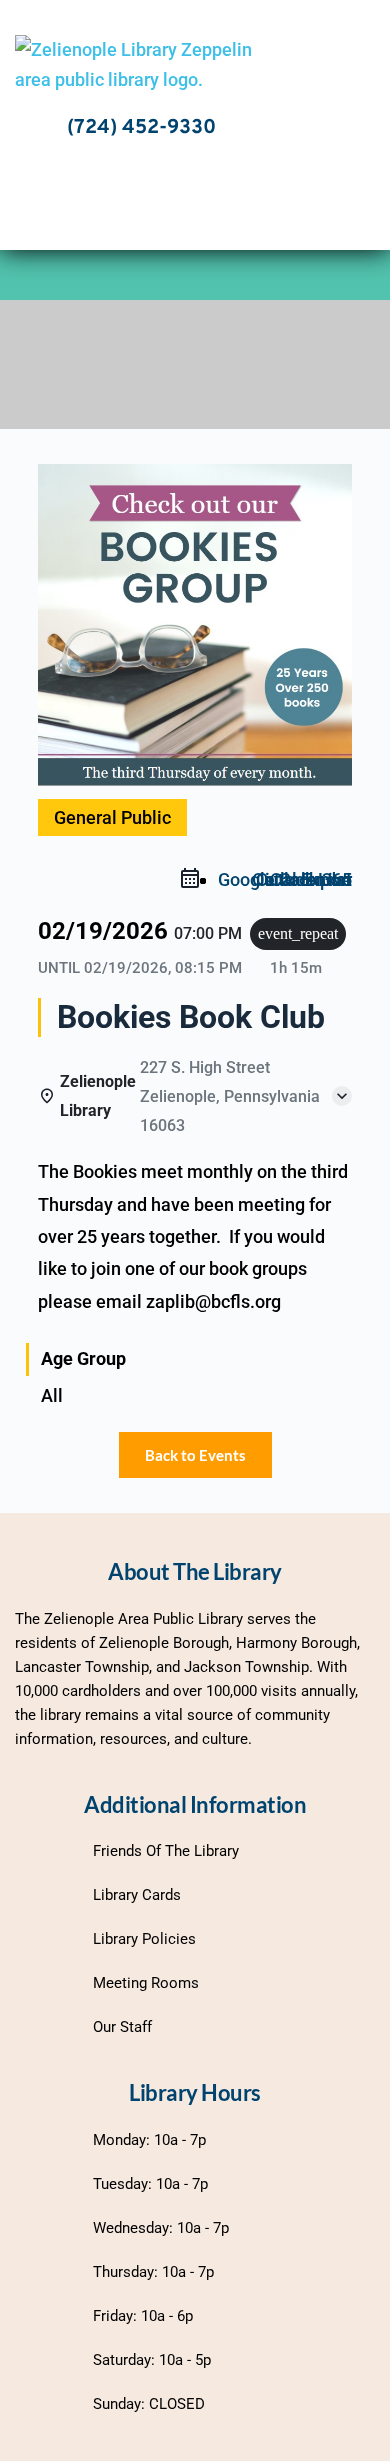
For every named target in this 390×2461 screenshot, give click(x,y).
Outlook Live (302, 879)
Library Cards (137, 1895)
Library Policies (144, 1939)
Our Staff (122, 2027)
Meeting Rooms (146, 1983)
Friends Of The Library (166, 1851)
